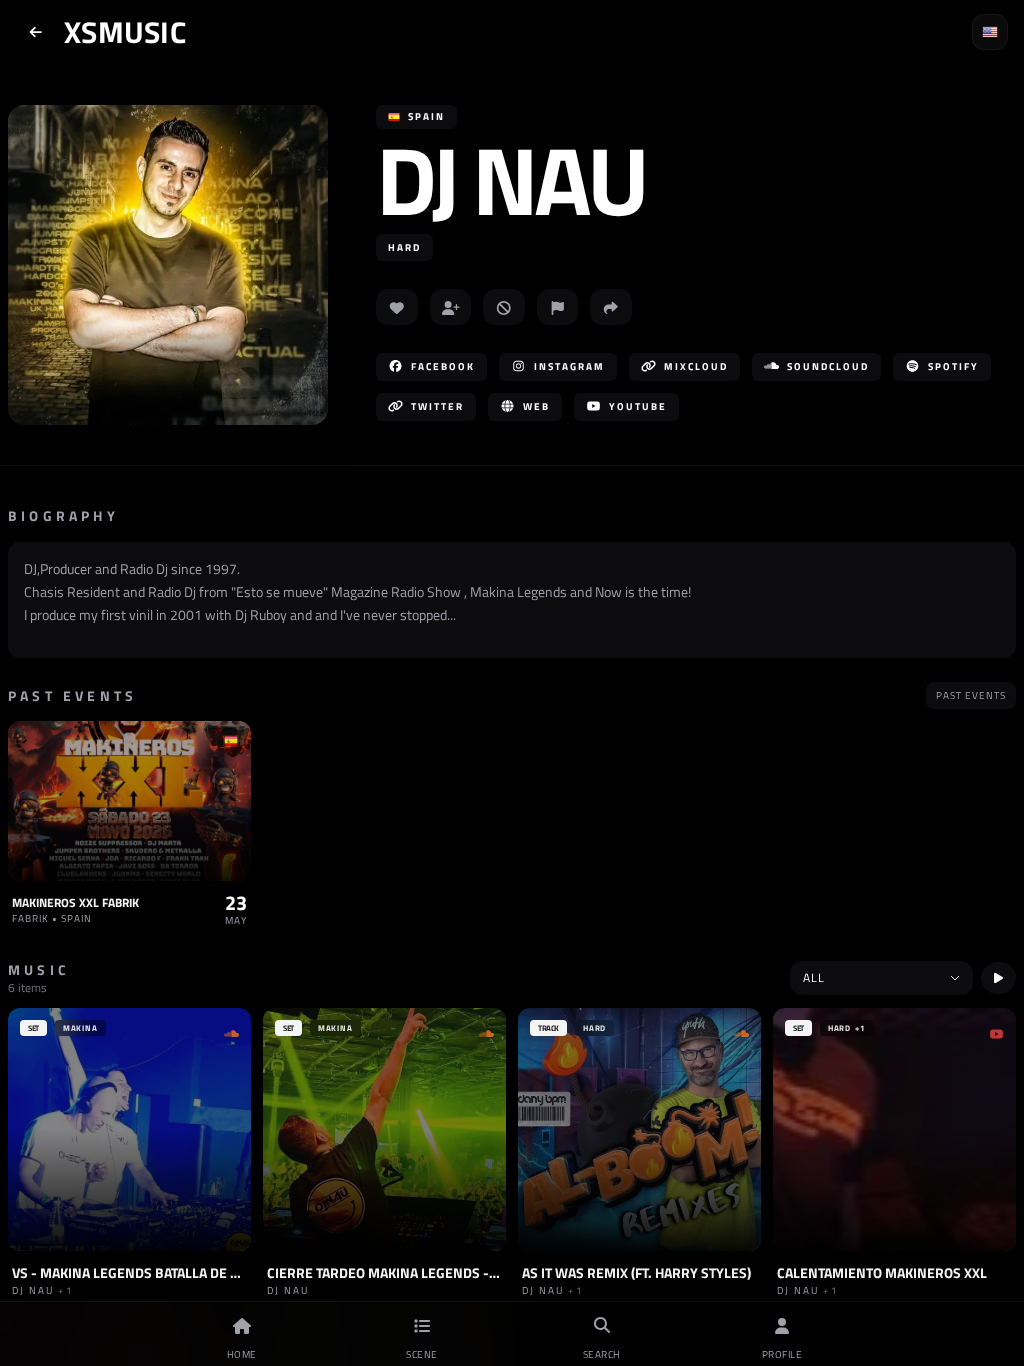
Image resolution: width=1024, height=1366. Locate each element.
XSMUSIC (125, 32)
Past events (971, 695)
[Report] (558, 307)
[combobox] (881, 978)
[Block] (504, 307)
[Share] (611, 307)
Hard (404, 247)
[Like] (397, 307)
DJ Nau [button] (510, 179)
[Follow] (451, 307)
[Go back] (36, 32)
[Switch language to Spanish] (990, 32)
